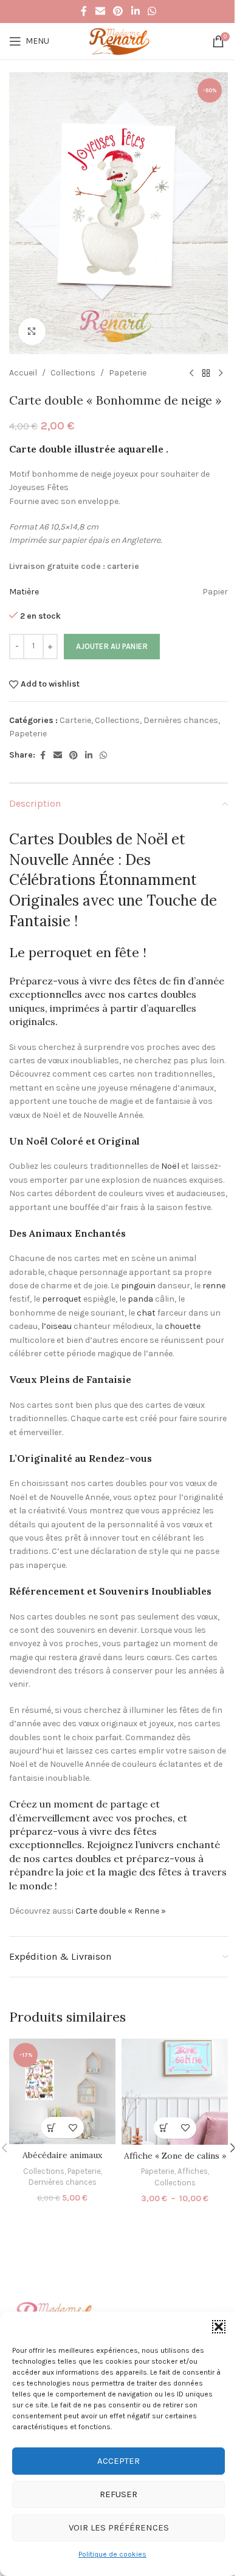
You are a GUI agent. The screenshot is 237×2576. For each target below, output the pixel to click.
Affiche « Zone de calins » (175, 2156)
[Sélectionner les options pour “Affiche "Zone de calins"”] (164, 2128)
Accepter (118, 2461)
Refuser (118, 2494)
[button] (219, 2327)
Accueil (23, 373)
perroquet (62, 1299)
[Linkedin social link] (135, 11)
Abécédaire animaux (62, 2155)
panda (140, 1299)
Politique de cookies (112, 2554)
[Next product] (221, 374)
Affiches (193, 2171)
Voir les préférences (119, 2527)
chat (146, 1313)
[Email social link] (100, 11)
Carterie (75, 720)
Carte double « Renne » (121, 1911)
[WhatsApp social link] (152, 11)
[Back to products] (206, 374)
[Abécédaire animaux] (62, 2092)
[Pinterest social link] (118, 11)
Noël (170, 1166)
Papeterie (128, 373)
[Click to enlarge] (32, 331)
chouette (183, 1326)
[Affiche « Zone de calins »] (175, 2092)
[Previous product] (191, 374)
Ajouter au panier (112, 646)
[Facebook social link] (84, 11)
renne (214, 1286)
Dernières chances (181, 720)
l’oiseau (57, 1326)
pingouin (138, 1286)
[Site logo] (118, 40)
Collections (73, 373)
